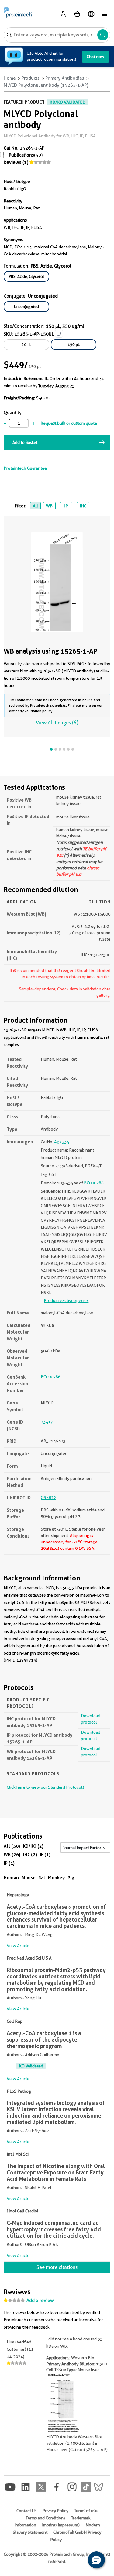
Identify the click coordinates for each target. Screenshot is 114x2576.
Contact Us (26, 2511)
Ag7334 (62, 1142)
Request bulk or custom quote (69, 423)
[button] (96, 2560)
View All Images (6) (57, 723)
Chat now (95, 57)
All (35, 506)
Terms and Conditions (46, 2518)
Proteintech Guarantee (25, 468)
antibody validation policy (31, 711)
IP (66, 506)
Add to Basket (25, 442)
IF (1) (45, 1854)
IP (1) (9, 1863)
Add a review (40, 2301)
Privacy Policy (55, 2511)
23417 (47, 1422)
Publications (21, 155)
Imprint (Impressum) (61, 2525)
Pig (71, 1878)
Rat (42, 1878)
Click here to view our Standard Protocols (45, 1787)
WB (49, 506)
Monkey (56, 1878)
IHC (83, 506)
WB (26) (12, 1854)
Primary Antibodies (65, 78)
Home (10, 78)
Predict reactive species (66, 1300)
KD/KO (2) (33, 1846)
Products (31, 78)
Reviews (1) (16, 162)
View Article (18, 1946)
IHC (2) (30, 1854)
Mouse (29, 1878)
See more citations (57, 2267)
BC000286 (94, 1183)
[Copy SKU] (59, 334)
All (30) (12, 1846)
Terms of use (86, 2511)
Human (11, 1878)
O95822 (48, 1497)
